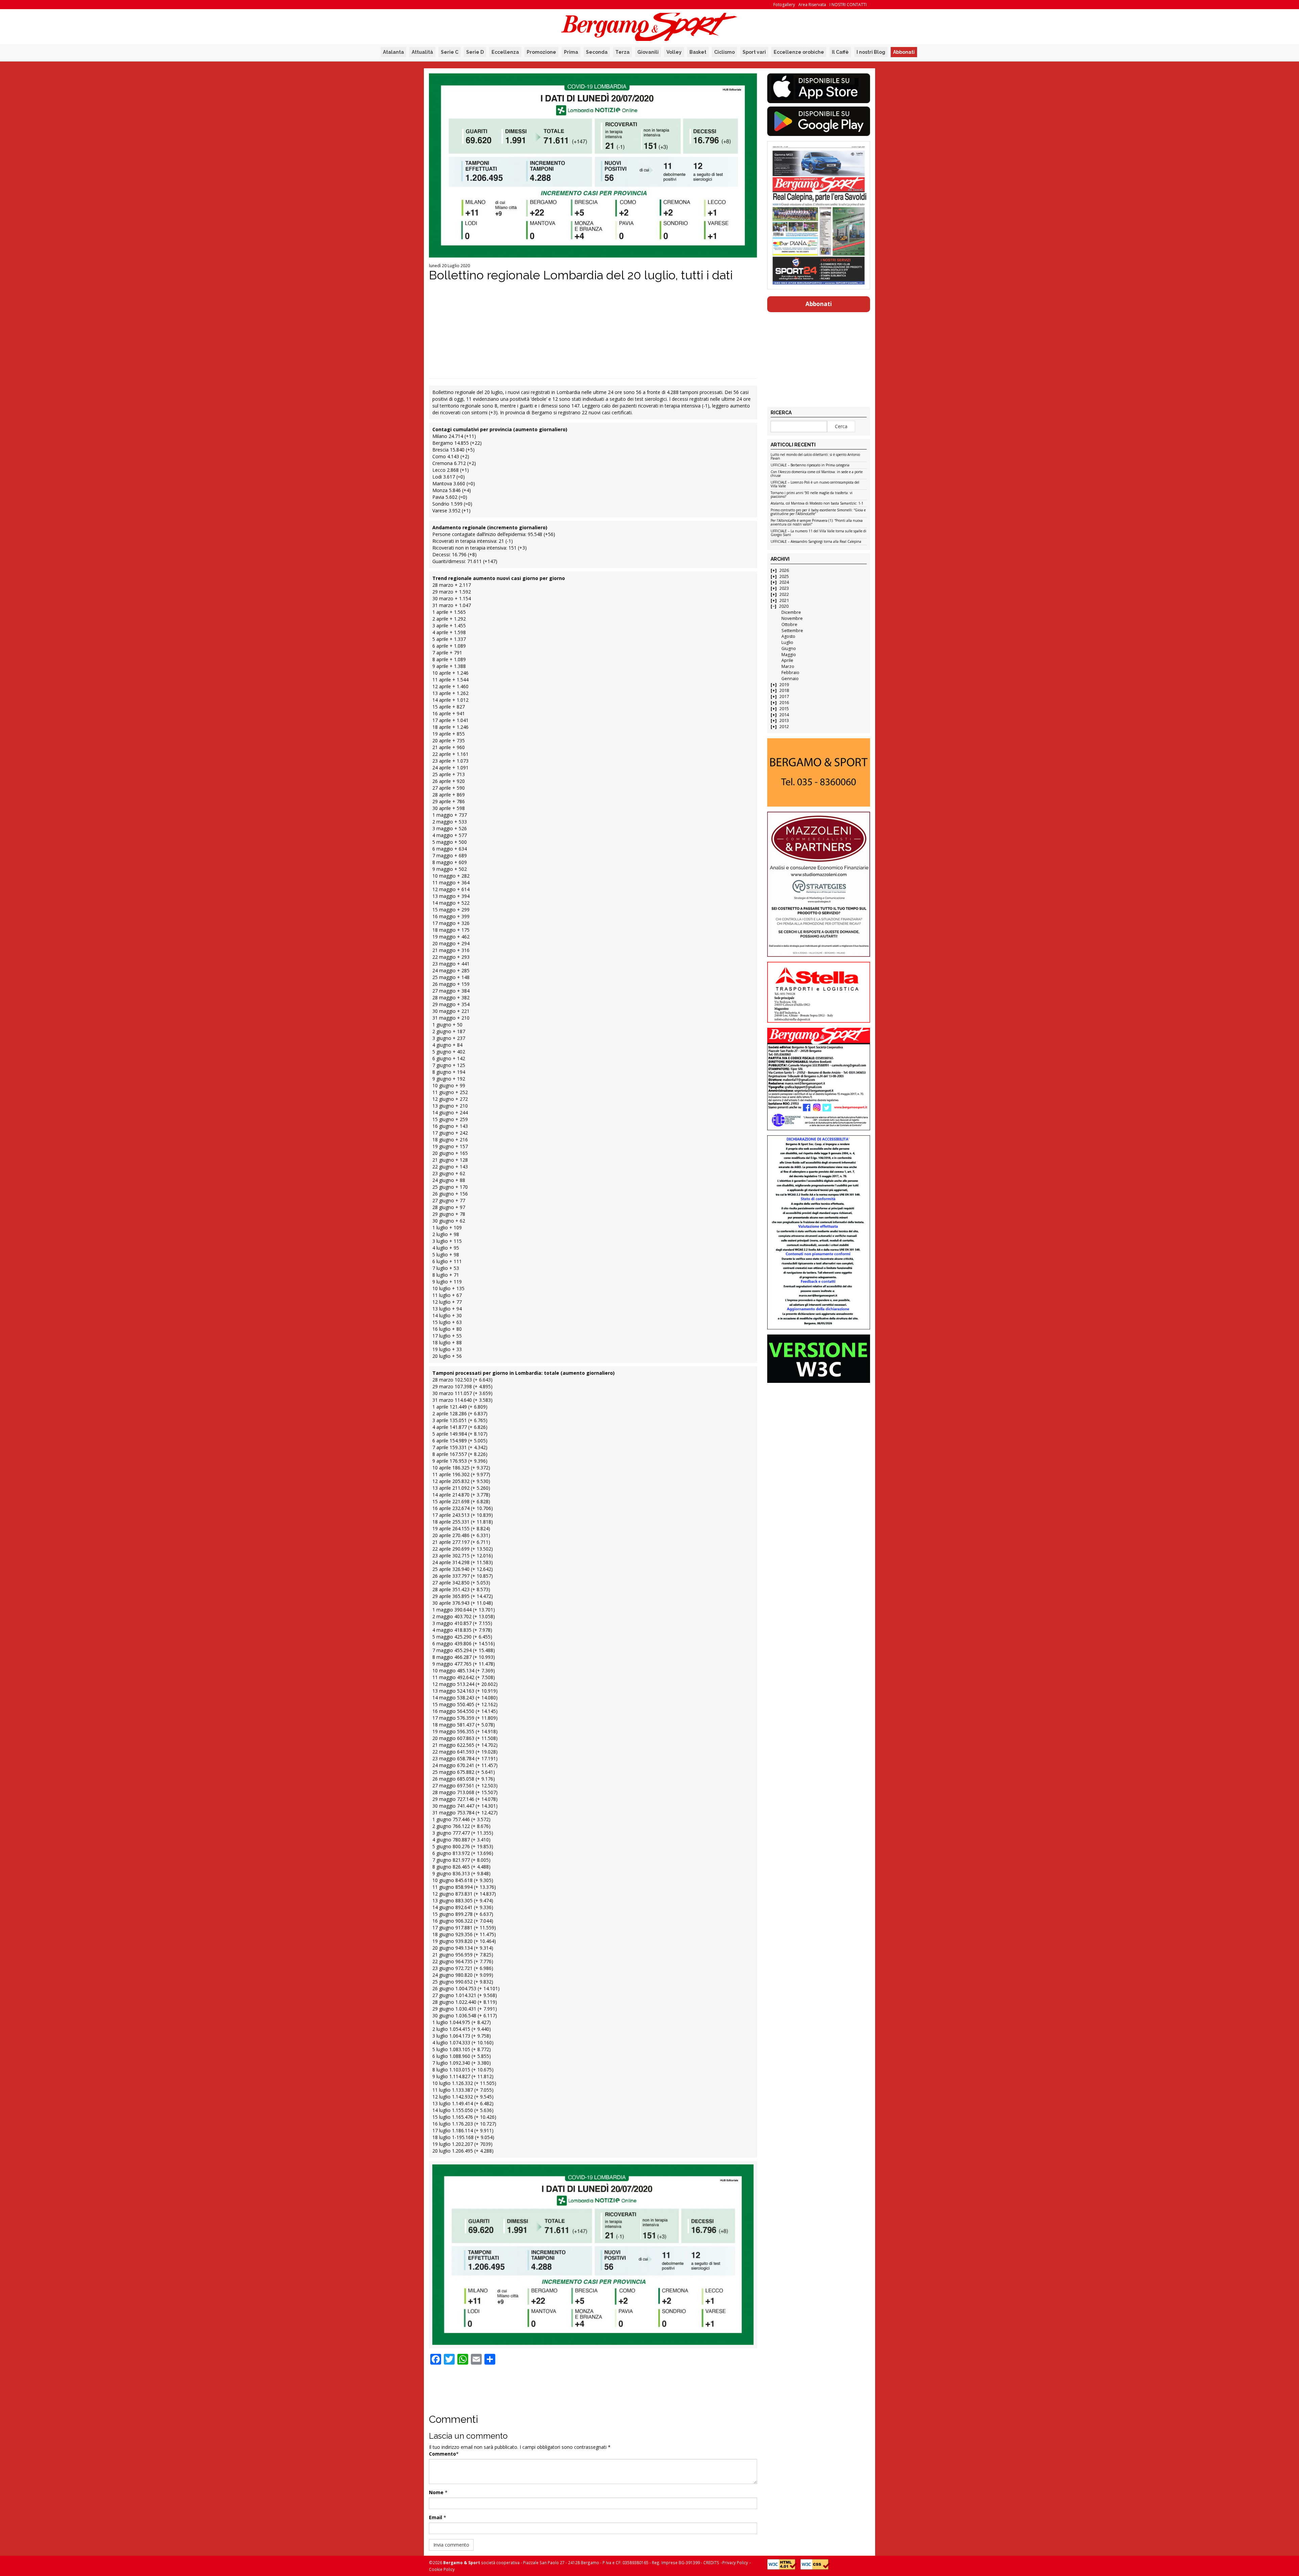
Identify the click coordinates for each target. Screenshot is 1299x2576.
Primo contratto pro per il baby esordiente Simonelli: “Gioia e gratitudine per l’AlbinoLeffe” (818, 512)
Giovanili (648, 52)
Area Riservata (812, 5)
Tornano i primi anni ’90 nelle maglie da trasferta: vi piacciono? (812, 495)
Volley (674, 52)
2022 (784, 594)
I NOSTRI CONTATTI (848, 5)
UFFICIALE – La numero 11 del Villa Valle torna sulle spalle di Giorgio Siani (818, 533)
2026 (784, 570)
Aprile (787, 660)
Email (436, 2517)
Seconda (597, 52)
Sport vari (754, 52)
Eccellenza (505, 52)
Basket (698, 52)
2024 (784, 582)
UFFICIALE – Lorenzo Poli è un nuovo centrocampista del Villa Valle (815, 484)
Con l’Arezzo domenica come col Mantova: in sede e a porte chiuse (817, 474)
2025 (784, 576)
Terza (622, 52)
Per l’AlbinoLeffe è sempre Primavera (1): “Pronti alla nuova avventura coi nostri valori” (817, 523)
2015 (784, 709)
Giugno (789, 648)
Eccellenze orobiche (799, 52)
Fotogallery (784, 5)
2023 (784, 588)
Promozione (541, 52)
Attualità (422, 52)
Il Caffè (840, 52)
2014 (784, 715)
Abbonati (904, 52)
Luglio (787, 642)
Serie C (450, 52)
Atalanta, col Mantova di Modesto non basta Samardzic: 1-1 (817, 504)
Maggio (789, 655)
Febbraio (790, 672)
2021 (784, 600)
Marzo (788, 666)
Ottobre (789, 624)
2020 (784, 606)
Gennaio (790, 679)
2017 (784, 697)
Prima (571, 52)
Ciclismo (724, 52)
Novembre (792, 618)
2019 (784, 685)
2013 (784, 721)
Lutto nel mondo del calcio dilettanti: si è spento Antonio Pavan (815, 457)
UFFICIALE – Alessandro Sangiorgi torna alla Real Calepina (816, 542)
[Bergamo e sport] (818, 772)
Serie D (475, 52)
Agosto (788, 636)
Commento (442, 2454)
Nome (436, 2492)
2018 (784, 690)
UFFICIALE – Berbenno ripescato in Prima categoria (810, 465)
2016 (784, 703)
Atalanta (393, 52)
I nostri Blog (871, 52)
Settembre (792, 631)
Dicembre (791, 612)
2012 (784, 727)
